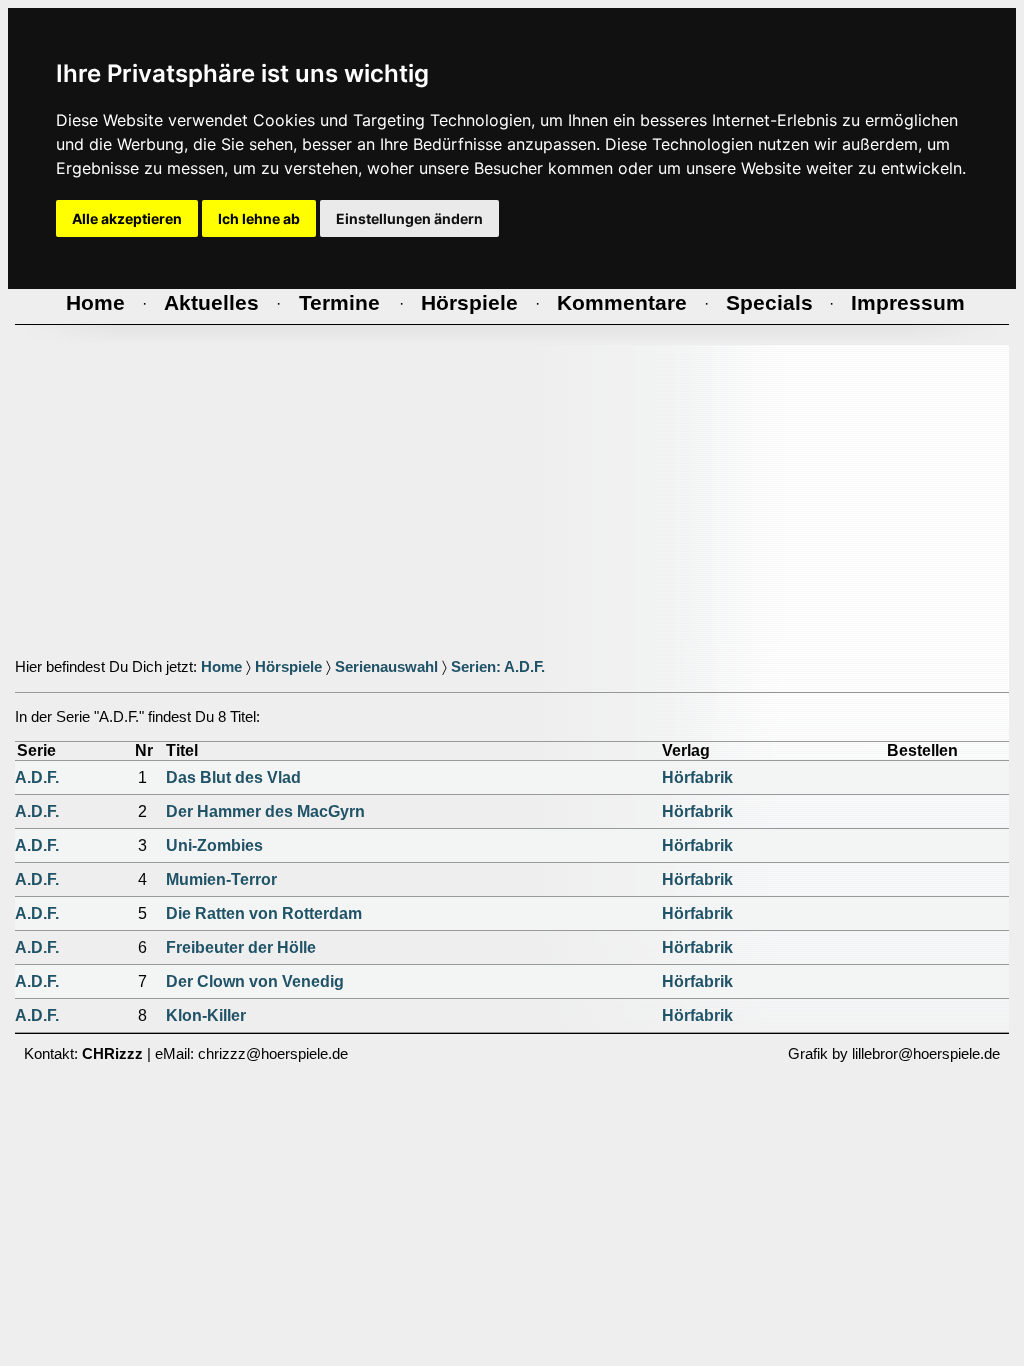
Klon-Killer (206, 1015)
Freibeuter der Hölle (241, 947)
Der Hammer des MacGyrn (265, 811)
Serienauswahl (386, 667)
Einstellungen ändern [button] (409, 218)
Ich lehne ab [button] (259, 218)
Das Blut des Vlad (233, 777)
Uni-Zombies (214, 845)
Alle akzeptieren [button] (127, 218)
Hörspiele (288, 667)
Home (221, 667)
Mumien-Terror (221, 879)
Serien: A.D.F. (498, 667)
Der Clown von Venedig (255, 981)
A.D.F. (37, 777)
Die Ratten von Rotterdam (264, 913)
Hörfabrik (697, 777)
